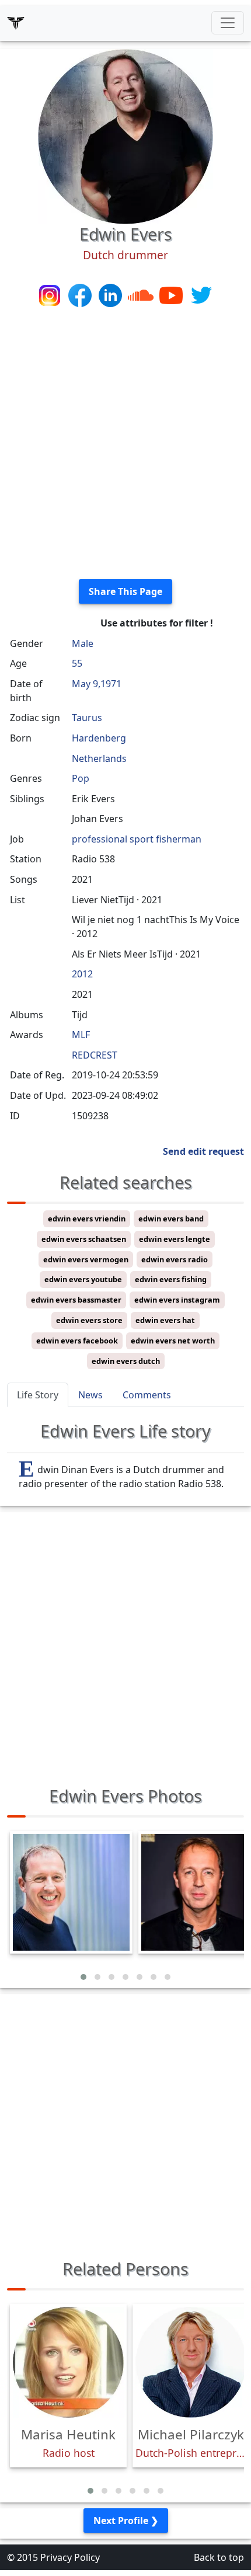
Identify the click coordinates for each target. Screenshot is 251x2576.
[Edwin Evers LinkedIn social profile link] (111, 294)
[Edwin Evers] (125, 135)
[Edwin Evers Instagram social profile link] (51, 294)
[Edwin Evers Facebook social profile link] (81, 294)
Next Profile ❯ (126, 2521)
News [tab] (90, 1395)
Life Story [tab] (38, 1395)
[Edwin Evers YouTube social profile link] (172, 294)
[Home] (16, 23)
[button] (83, 1977)
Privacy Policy (70, 2557)
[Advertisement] (125, 444)
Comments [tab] (147, 1395)
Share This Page (125, 591)
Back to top (219, 2557)
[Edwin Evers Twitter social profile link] (201, 294)
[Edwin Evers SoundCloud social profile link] (142, 294)
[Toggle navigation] (228, 23)
